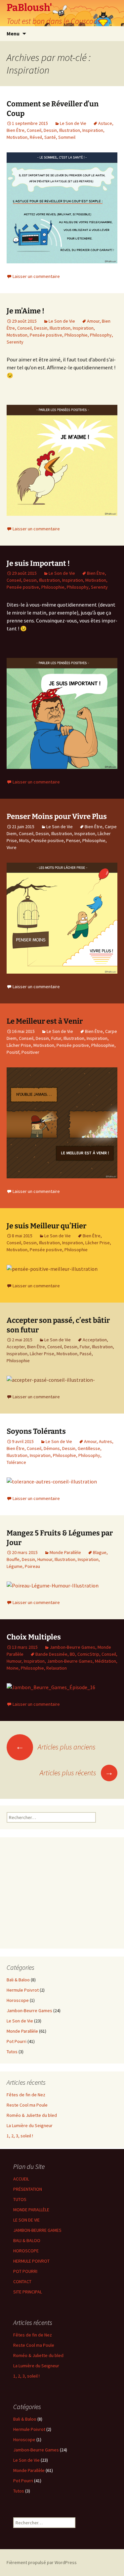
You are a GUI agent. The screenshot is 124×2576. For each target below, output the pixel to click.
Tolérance (16, 1462)
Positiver (30, 1052)
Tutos (12, 2052)
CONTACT (22, 2281)
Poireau (32, 1566)
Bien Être (16, 130)
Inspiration (93, 130)
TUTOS (20, 2199)
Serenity (15, 342)
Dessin (50, 130)
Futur (56, 1038)
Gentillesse (89, 1448)
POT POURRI (25, 2271)
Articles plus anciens (56, 1747)
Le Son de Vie (73, 123)
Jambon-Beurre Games (72, 1647)
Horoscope (18, 2000)
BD (72, 1654)
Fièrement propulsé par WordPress (42, 2562)
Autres (105, 1441)
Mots (24, 840)
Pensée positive (46, 335)
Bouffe (13, 1559)
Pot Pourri (17, 2041)
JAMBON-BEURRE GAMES (37, 2230)
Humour (45, 1559)
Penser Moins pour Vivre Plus (57, 816)
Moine (13, 1668)
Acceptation (95, 1340)
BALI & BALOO (27, 2240)
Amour (93, 321)
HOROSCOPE (26, 2251)
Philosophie (76, 335)
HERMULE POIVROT (31, 2261)
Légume (15, 1566)
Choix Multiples (34, 1637)
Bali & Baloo (18, 1980)
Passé (86, 1354)
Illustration (70, 130)
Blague (100, 1552)
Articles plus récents (77, 1773)
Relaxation (57, 1668)
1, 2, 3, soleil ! (20, 2136)
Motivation (17, 137)
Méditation (105, 1661)
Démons (52, 1448)
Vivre (12, 847)
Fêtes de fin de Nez (26, 2095)
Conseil (34, 130)
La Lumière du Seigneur (30, 2125)
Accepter (16, 1347)
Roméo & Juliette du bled (32, 2115)
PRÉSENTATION (28, 2189)
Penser (73, 840)
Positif (13, 1052)
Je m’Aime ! (25, 311)
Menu (13, 33)
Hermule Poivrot (23, 1990)
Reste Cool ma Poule (27, 2105)
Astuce (105, 123)
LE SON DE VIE (26, 2220)
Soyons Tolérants (36, 1431)
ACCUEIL (21, 2179)
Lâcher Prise (19, 1045)
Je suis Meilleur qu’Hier (46, 1226)
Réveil (36, 137)
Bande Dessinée (51, 1654)
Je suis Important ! (38, 563)
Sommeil (67, 137)
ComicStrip (88, 1654)
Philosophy (101, 335)
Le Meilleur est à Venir (45, 1021)
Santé (50, 137)
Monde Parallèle (65, 1552)
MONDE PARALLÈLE (31, 2210)
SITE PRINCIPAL (28, 2292)
